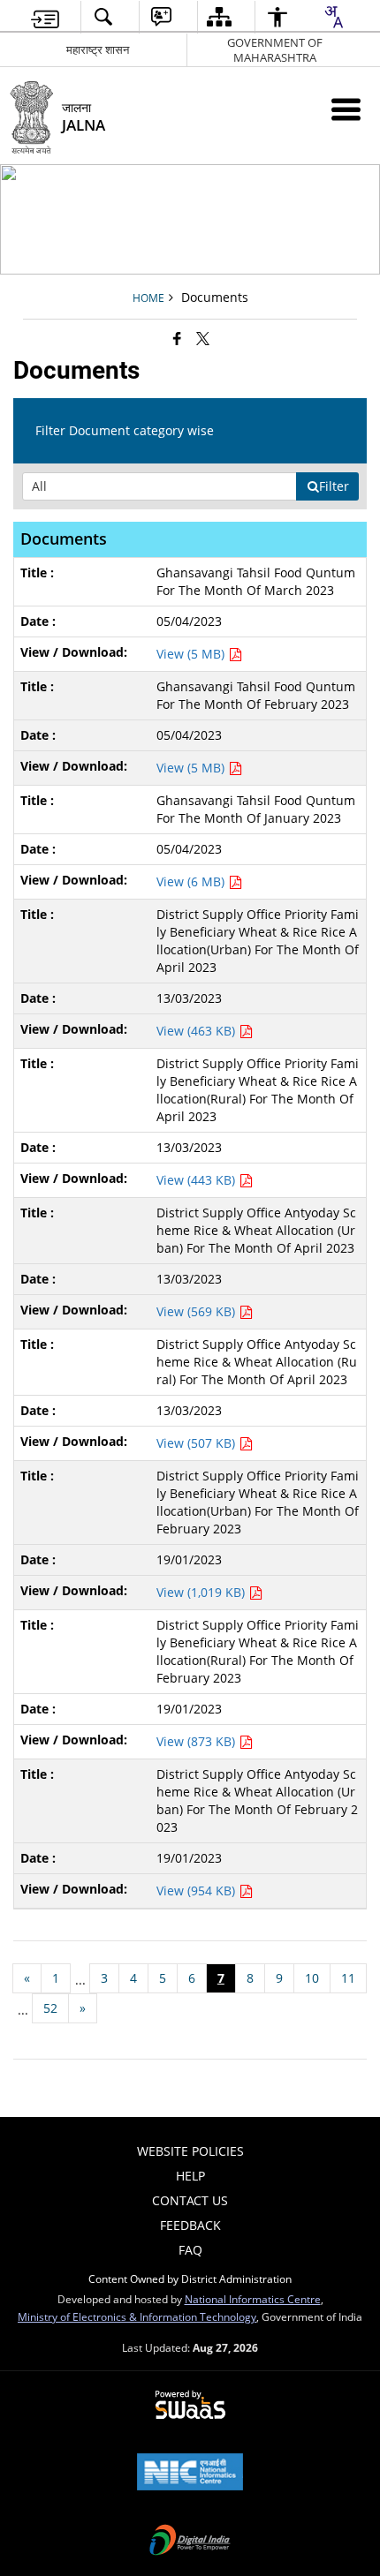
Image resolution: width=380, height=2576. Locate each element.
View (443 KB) (198, 1180)
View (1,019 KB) (202, 1592)
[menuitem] (46, 17)
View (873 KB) (198, 1741)
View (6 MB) (192, 881)
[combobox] (333, 17)
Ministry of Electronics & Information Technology (137, 2316)
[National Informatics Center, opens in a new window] (190, 2474)
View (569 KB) (198, 1311)
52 (50, 2008)
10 (312, 1978)
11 (348, 1978)
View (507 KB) (198, 1443)
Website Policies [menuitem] (190, 2151)
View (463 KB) (198, 1031)
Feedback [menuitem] (190, 2225)
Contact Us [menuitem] (190, 2200)
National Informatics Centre (253, 2299)
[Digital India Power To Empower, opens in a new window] (190, 2542)
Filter (334, 486)
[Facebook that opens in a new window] (177, 338)
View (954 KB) (198, 1891)
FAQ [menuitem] (190, 2250)
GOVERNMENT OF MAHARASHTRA (275, 50)
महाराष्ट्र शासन (98, 49)
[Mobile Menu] (346, 109)
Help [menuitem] (190, 2176)
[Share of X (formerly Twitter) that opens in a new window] (203, 338)
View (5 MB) (192, 654)
